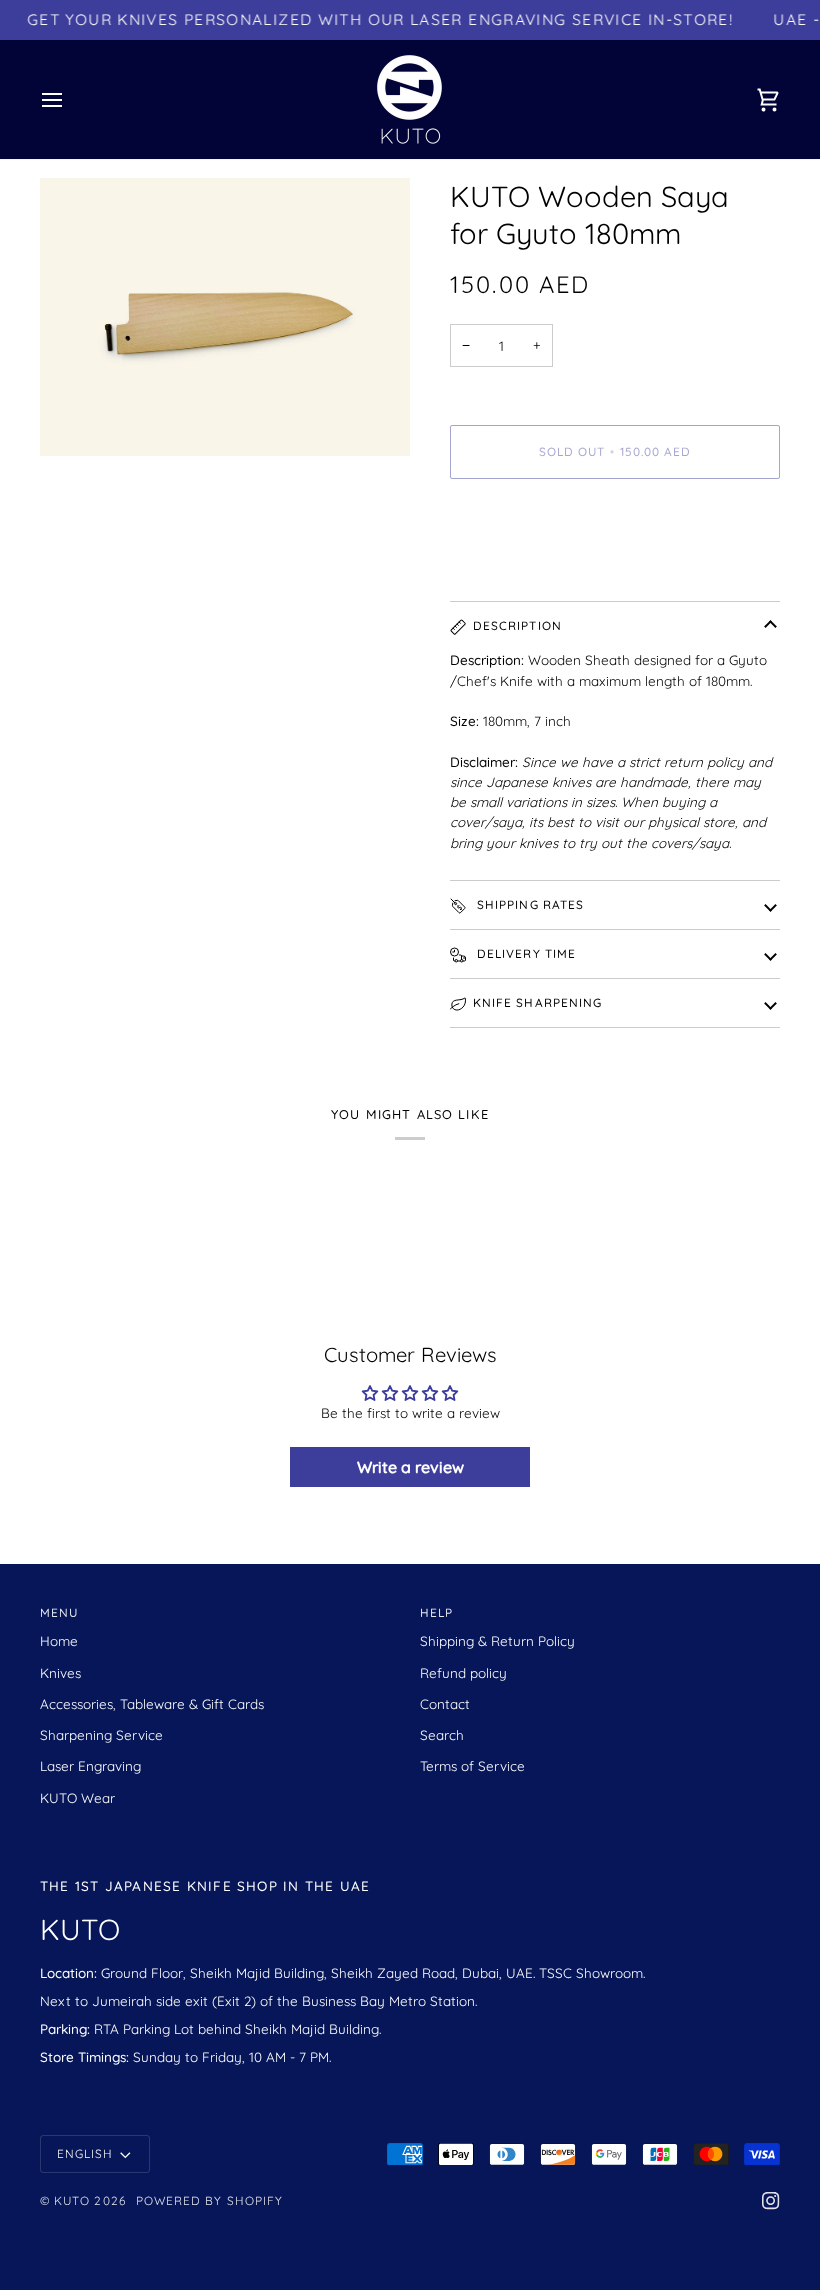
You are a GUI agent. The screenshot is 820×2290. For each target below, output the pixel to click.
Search (442, 1734)
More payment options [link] (521, 570)
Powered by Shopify (209, 2200)
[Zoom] (77, 418)
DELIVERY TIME (524, 953)
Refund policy (463, 1672)
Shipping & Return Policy (497, 1640)
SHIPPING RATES (528, 904)
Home (59, 1640)
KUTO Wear (77, 1797)
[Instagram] (771, 2201)
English (85, 2153)
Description (517, 625)
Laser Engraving (90, 1765)
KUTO (72, 2200)
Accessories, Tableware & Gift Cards (152, 1703)
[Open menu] (70, 99)
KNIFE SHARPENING (537, 1002)
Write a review (410, 1467)
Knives (60, 1672)
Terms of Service (472, 1765)
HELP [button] (436, 1612)
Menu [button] (59, 1612)
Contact (445, 1703)
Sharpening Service (101, 1734)
